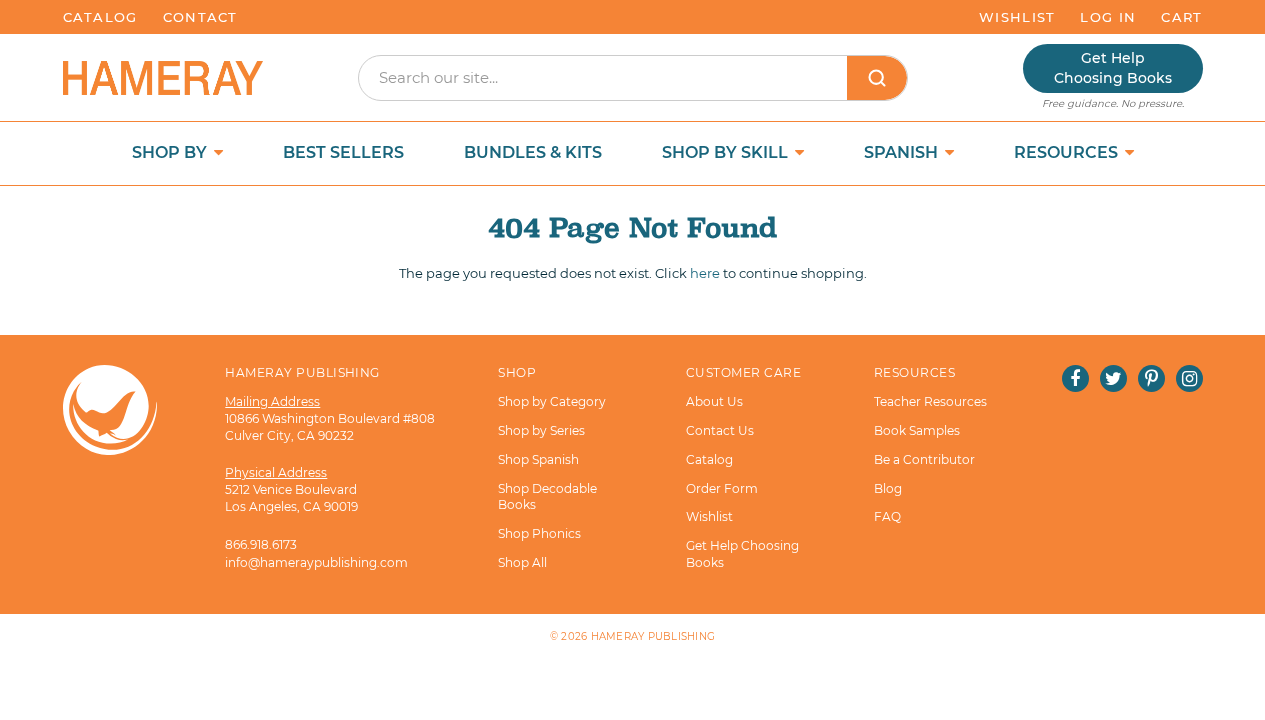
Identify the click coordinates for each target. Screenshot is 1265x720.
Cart (1181, 17)
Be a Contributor (924, 459)
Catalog (100, 17)
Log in (1108, 17)
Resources (1068, 152)
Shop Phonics (539, 533)
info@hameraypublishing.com (316, 562)
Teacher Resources (930, 401)
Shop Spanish (538, 459)
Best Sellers (343, 152)
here (705, 273)
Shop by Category (552, 401)
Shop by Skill (727, 152)
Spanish (903, 152)
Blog (888, 488)
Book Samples (917, 430)
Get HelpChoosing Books (1113, 68)
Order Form (722, 488)
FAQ (887, 516)
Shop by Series (541, 430)
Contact (200, 17)
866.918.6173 (261, 544)
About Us (714, 401)
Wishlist (1017, 17)
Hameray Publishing (653, 636)
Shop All (522, 562)
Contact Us (720, 430)
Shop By (171, 152)
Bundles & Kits (533, 152)
